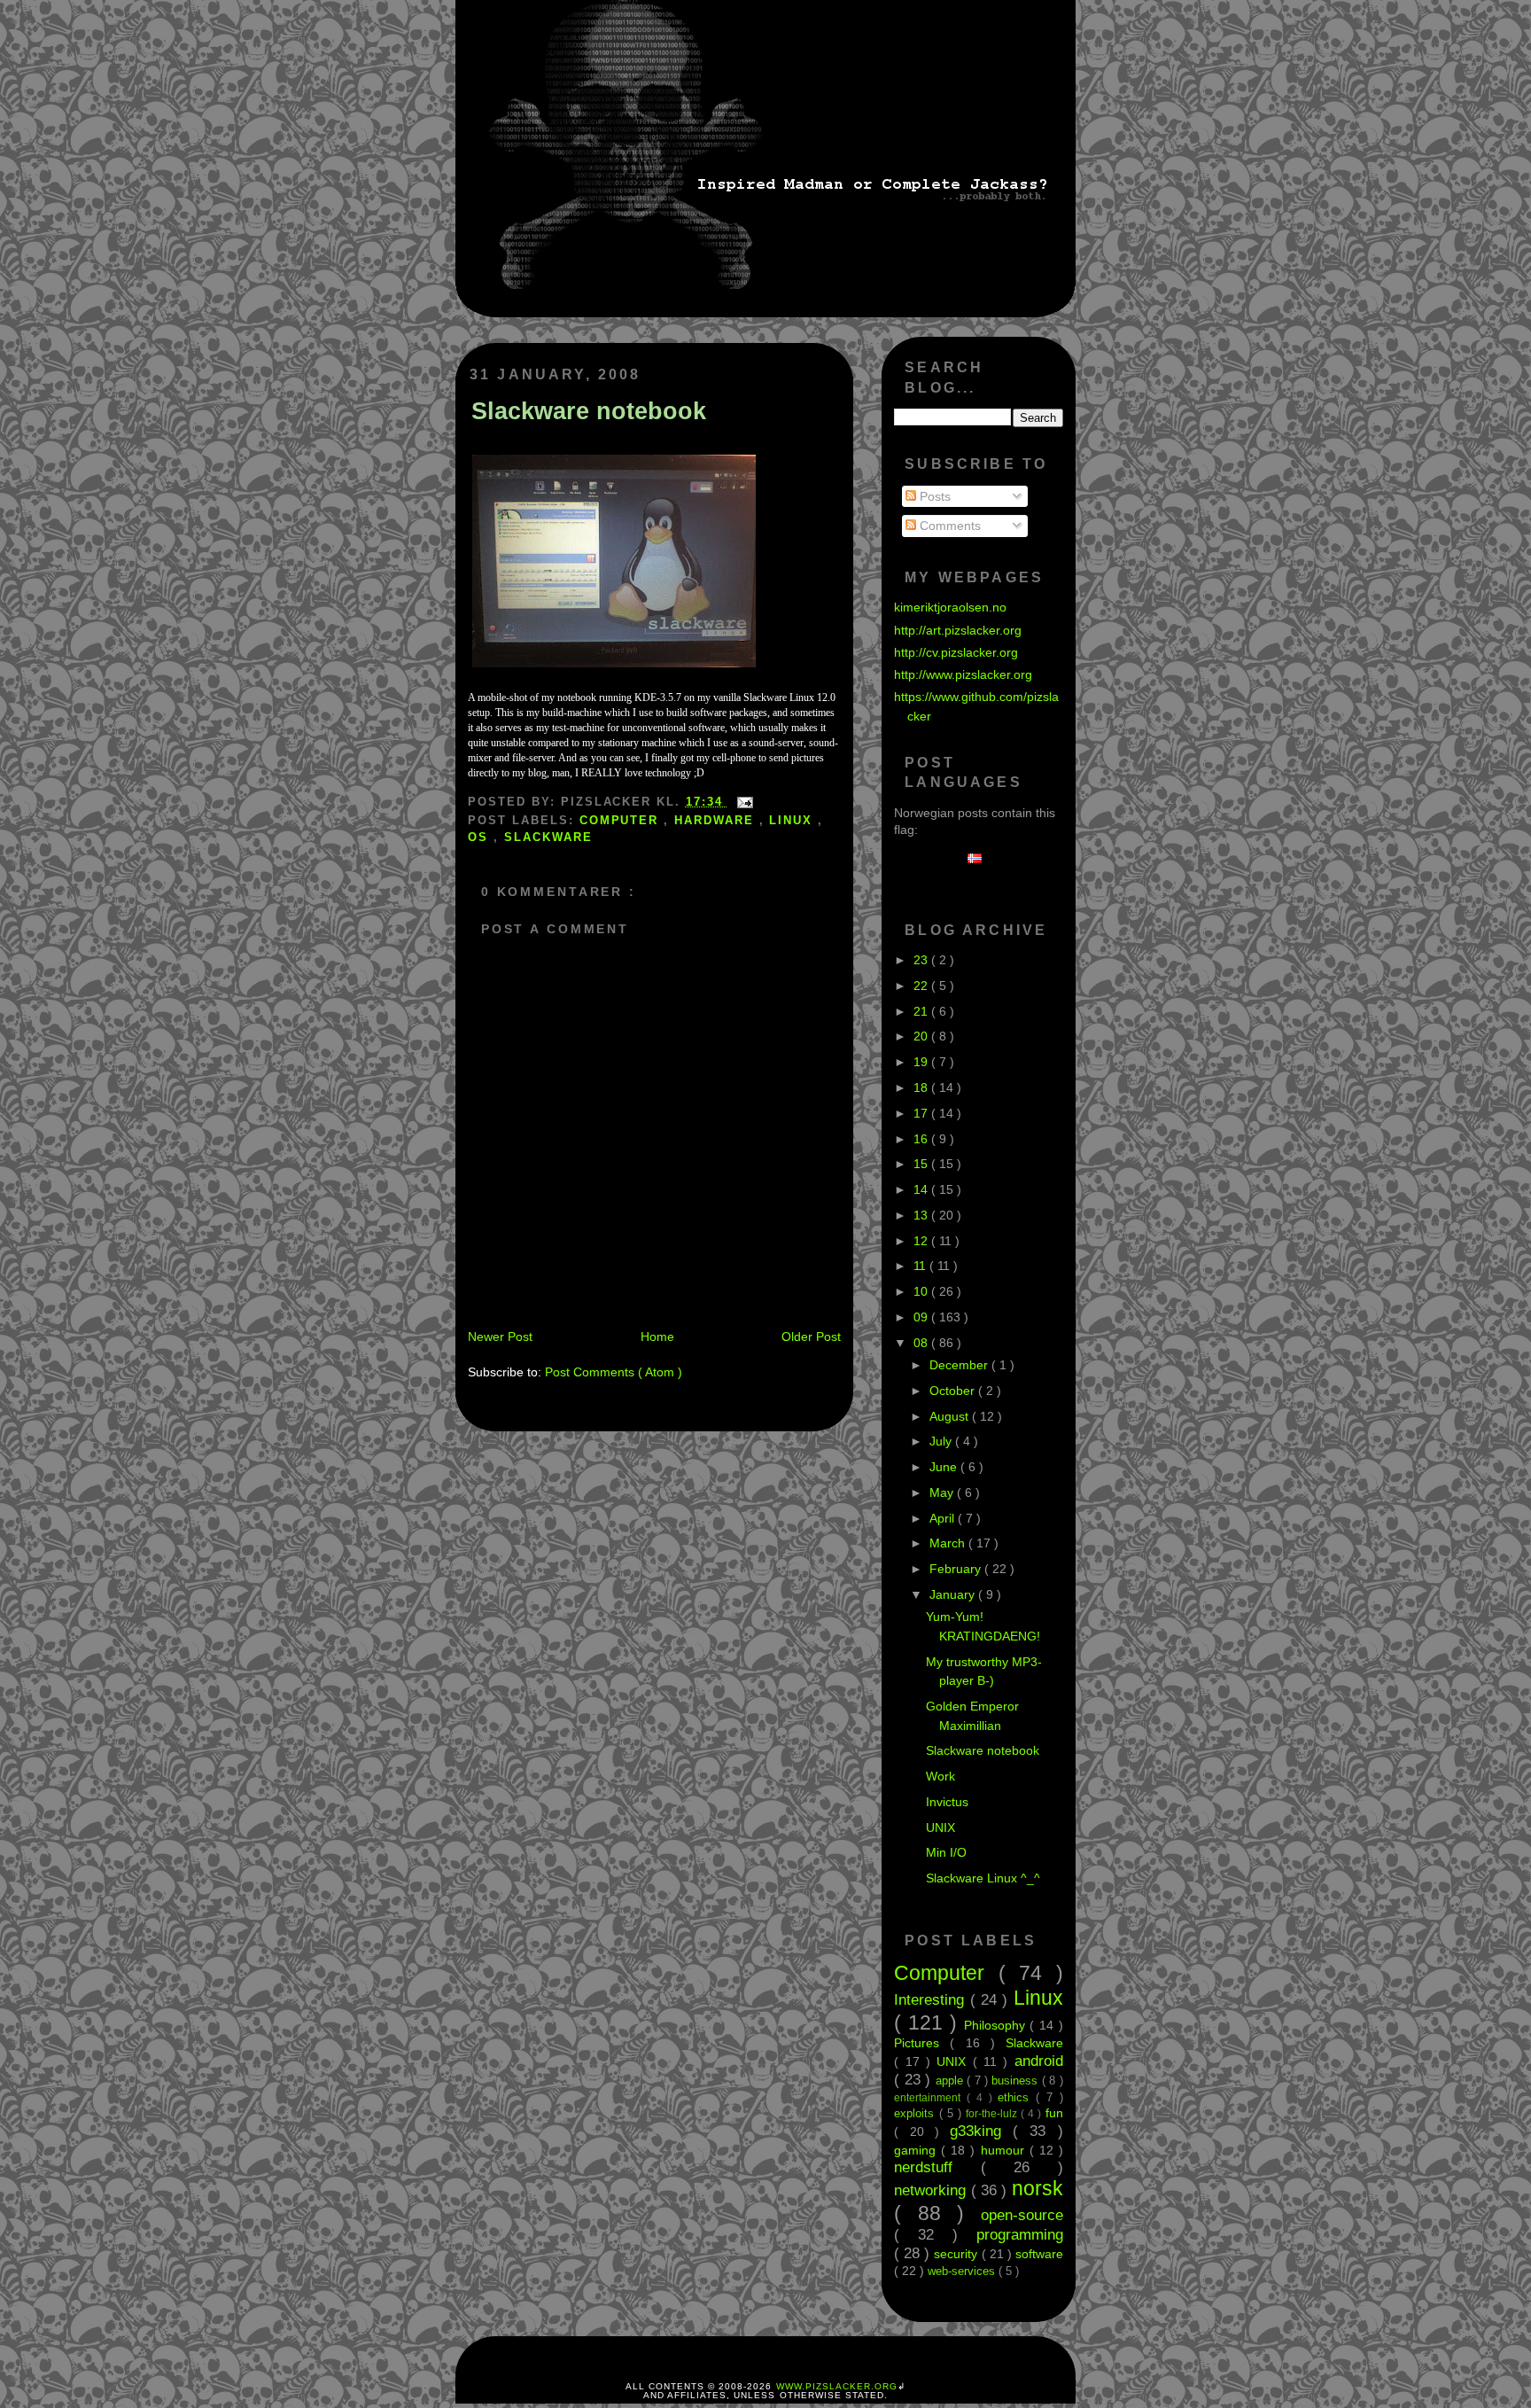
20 (922, 1036)
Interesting (932, 1999)
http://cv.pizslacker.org (956, 652)
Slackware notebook (589, 411)
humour (1005, 2150)
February (957, 1569)
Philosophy (997, 2025)
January (954, 1594)
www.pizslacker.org (837, 2386)
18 (922, 1087)
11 (921, 1266)
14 (922, 1189)
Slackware (548, 837)
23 (922, 960)
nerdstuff (937, 2167)
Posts (933, 496)
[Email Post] (742, 802)
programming (1020, 2234)
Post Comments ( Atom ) (614, 1372)
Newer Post (500, 1336)
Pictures (922, 2043)
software (1039, 2254)
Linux (793, 820)
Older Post (811, 1336)
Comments (948, 526)
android (1039, 2061)
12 (922, 1241)
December (960, 1365)
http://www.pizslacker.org (963, 674)
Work (940, 1776)
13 (922, 1215)
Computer (622, 820)
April (944, 1518)
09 (922, 1317)
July (942, 1441)
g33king (981, 2131)
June (945, 1467)
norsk (1038, 2188)
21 (922, 1011)
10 (922, 1291)
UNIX (940, 1827)
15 (922, 1164)
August (951, 1416)
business (1016, 2081)
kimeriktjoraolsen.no (950, 607)
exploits (916, 2113)
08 (922, 1343)
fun (1054, 2113)
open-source (1022, 2215)
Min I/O (946, 1852)
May (943, 1492)
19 (922, 1062)
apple (951, 2081)
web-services (963, 2271)
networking (932, 2190)
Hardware (717, 820)
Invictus (947, 1802)
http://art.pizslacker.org (958, 630)
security (957, 2254)
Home (657, 1336)
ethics (1017, 2097)
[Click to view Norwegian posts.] (979, 859)
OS (481, 837)
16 (922, 1139)
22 (922, 986)
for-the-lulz (993, 2114)
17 (922, 1113)
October (954, 1391)
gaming (917, 2150)
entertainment (930, 2098)
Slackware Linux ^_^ (983, 1878)
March (949, 1543)
